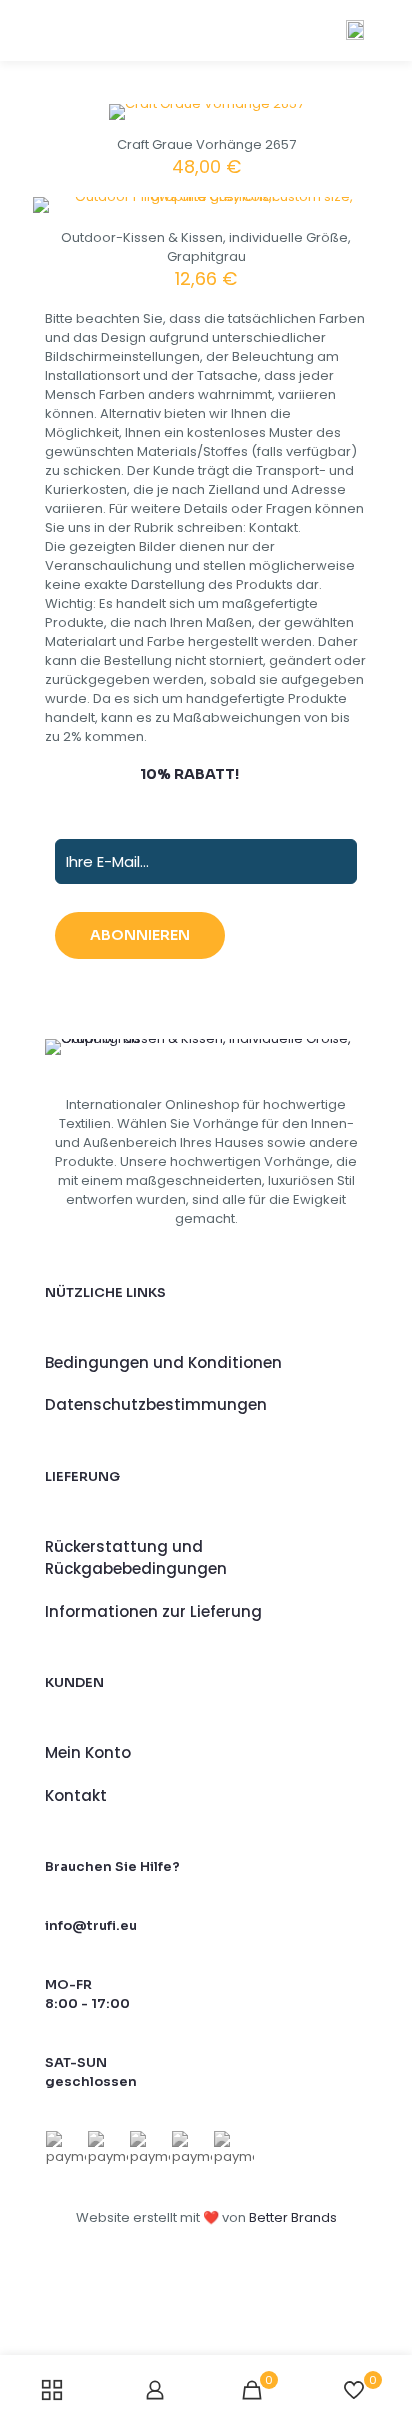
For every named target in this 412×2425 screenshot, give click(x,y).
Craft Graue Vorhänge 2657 (206, 144)
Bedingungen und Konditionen (163, 1362)
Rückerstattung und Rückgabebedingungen (136, 1558)
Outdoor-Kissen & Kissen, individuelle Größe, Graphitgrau (206, 247)
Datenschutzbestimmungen (156, 1404)
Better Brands (293, 2217)
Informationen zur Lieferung (153, 1611)
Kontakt (76, 1795)
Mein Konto (88, 1752)
